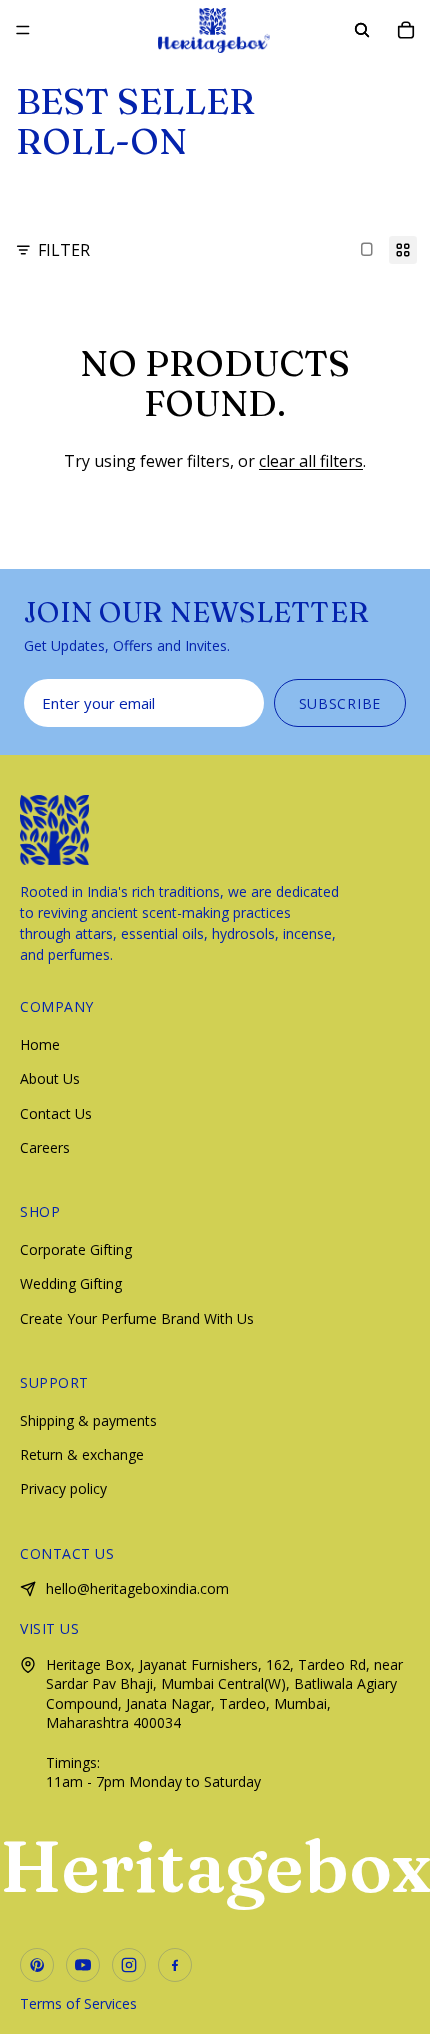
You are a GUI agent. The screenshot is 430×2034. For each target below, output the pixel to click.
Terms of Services (78, 2003)
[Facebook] (175, 1965)
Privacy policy (63, 1488)
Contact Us (56, 1113)
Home (40, 1044)
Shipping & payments (88, 1420)
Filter (64, 250)
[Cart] (406, 30)
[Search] (362, 30)
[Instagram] (129, 1965)
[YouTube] (83, 1965)
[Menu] (23, 30)
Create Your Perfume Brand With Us (137, 1318)
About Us (50, 1078)
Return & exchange (82, 1454)
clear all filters (311, 461)
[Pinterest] (37, 1965)
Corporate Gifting (76, 1249)
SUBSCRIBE (340, 703)
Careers (45, 1147)
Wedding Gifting (71, 1283)
